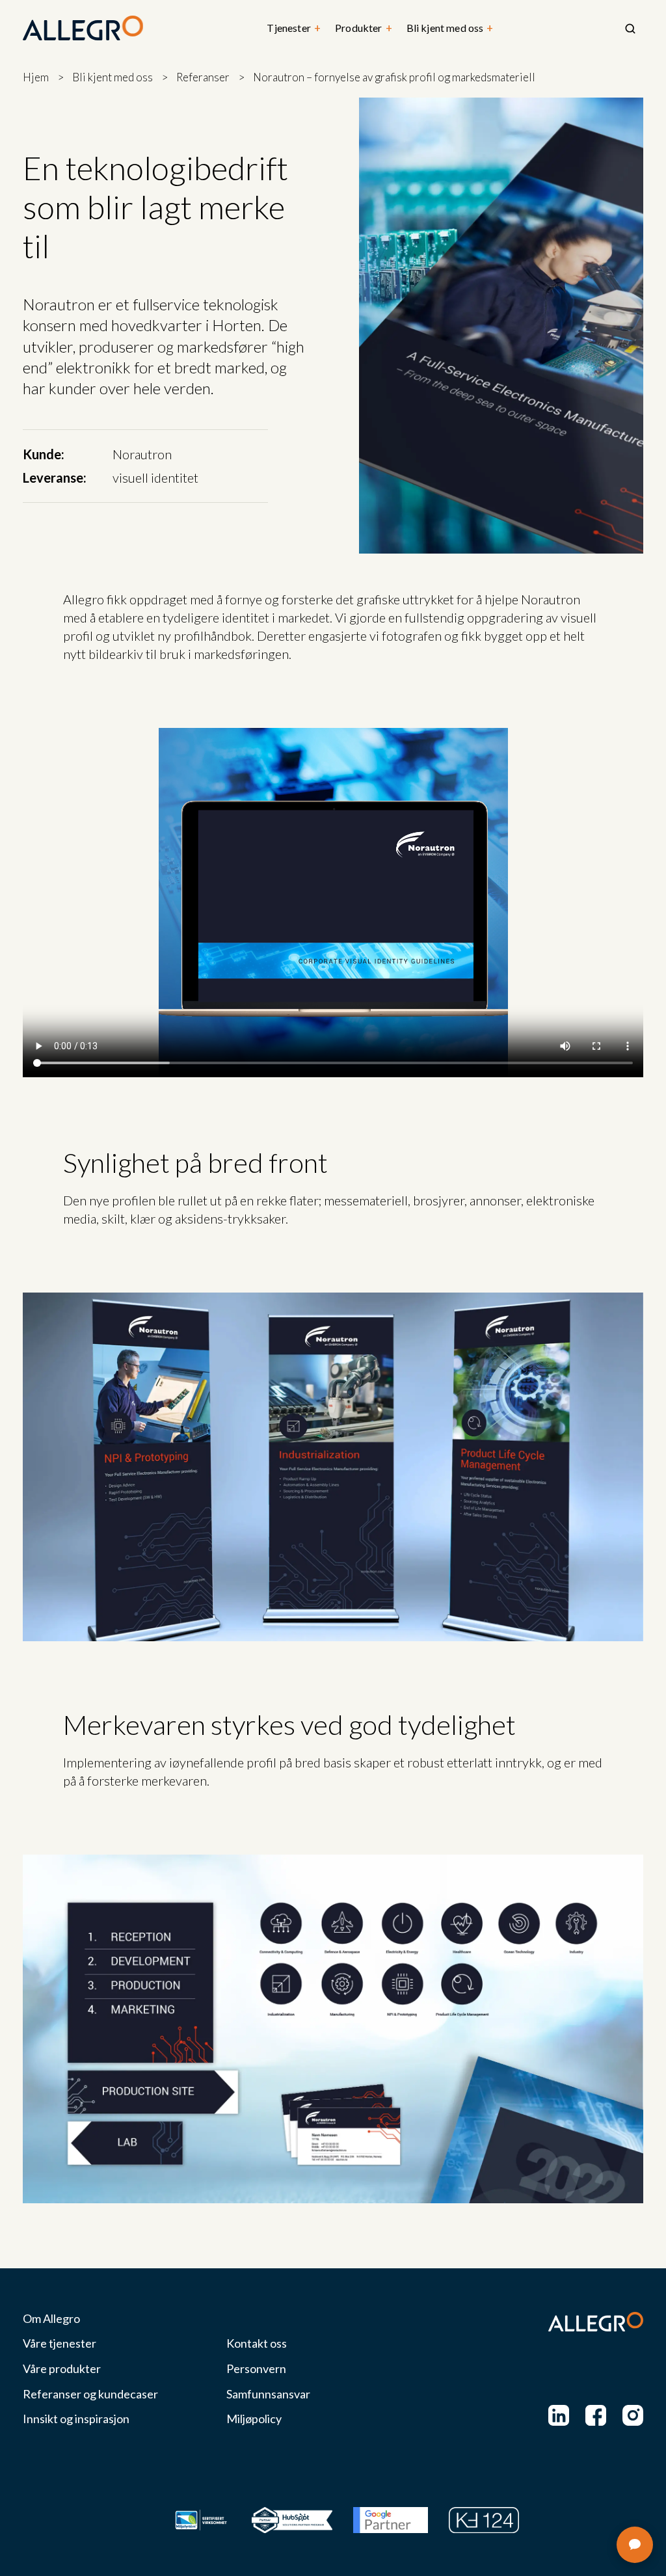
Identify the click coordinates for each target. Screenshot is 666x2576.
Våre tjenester (60, 2343)
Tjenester (294, 28)
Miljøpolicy (254, 2419)
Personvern (256, 2369)
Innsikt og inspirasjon (76, 2419)
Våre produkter (62, 2369)
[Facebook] (596, 2415)
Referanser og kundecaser (90, 2394)
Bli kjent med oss (450, 28)
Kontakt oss (257, 2343)
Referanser (203, 77)
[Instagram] (633, 2415)
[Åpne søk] (630, 29)
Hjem (36, 77)
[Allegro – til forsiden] (83, 29)
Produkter (364, 28)
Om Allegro (51, 2319)
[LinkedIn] (559, 2415)
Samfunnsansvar (268, 2394)
